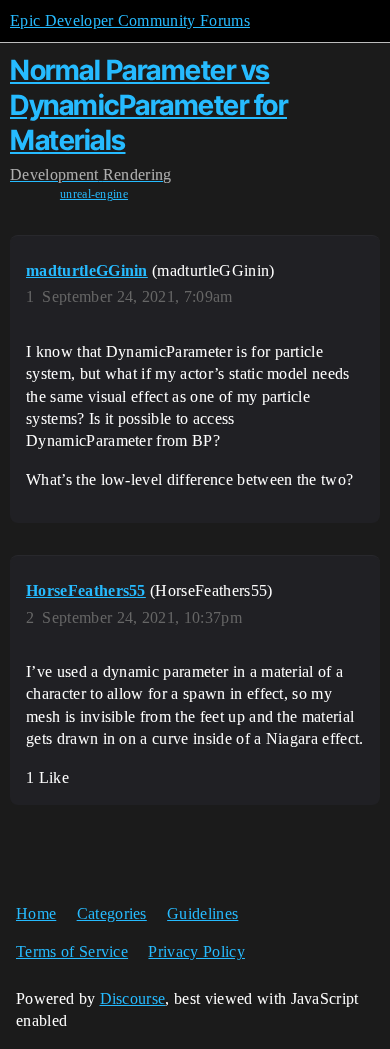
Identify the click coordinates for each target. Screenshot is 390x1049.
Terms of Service (72, 951)
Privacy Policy (196, 951)
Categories (112, 913)
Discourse (133, 998)
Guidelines (202, 913)
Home (36, 913)
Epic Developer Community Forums (130, 20)
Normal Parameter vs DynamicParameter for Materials (148, 105)
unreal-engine (94, 194)
